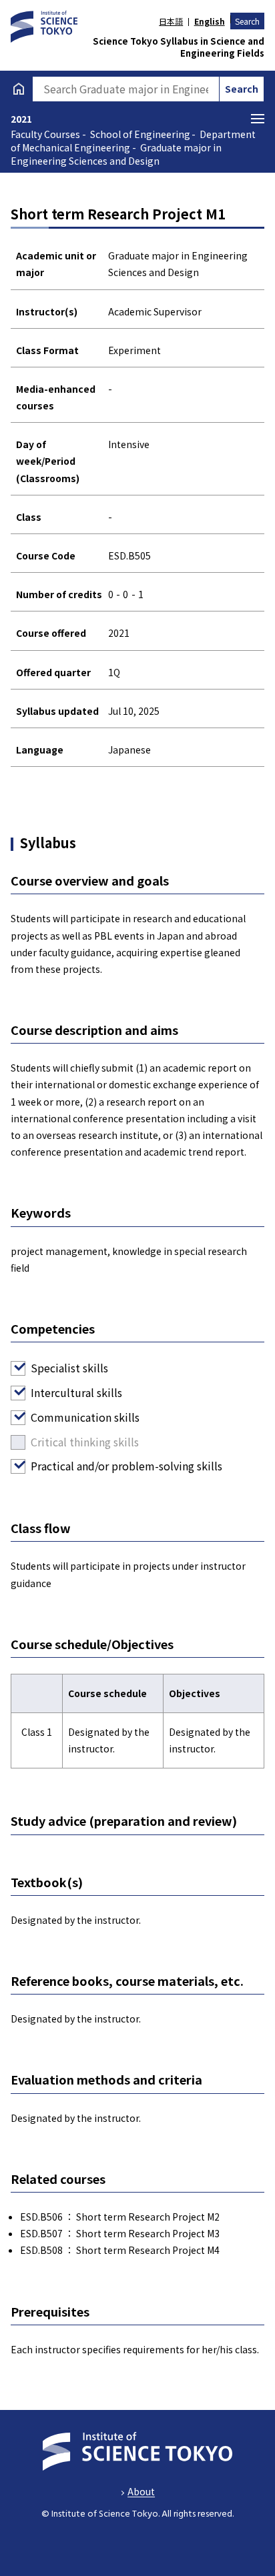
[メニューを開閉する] (258, 119)
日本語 (171, 21)
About (141, 2491)
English (209, 21)
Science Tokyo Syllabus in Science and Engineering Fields (179, 47)
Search (247, 21)
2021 (21, 119)
